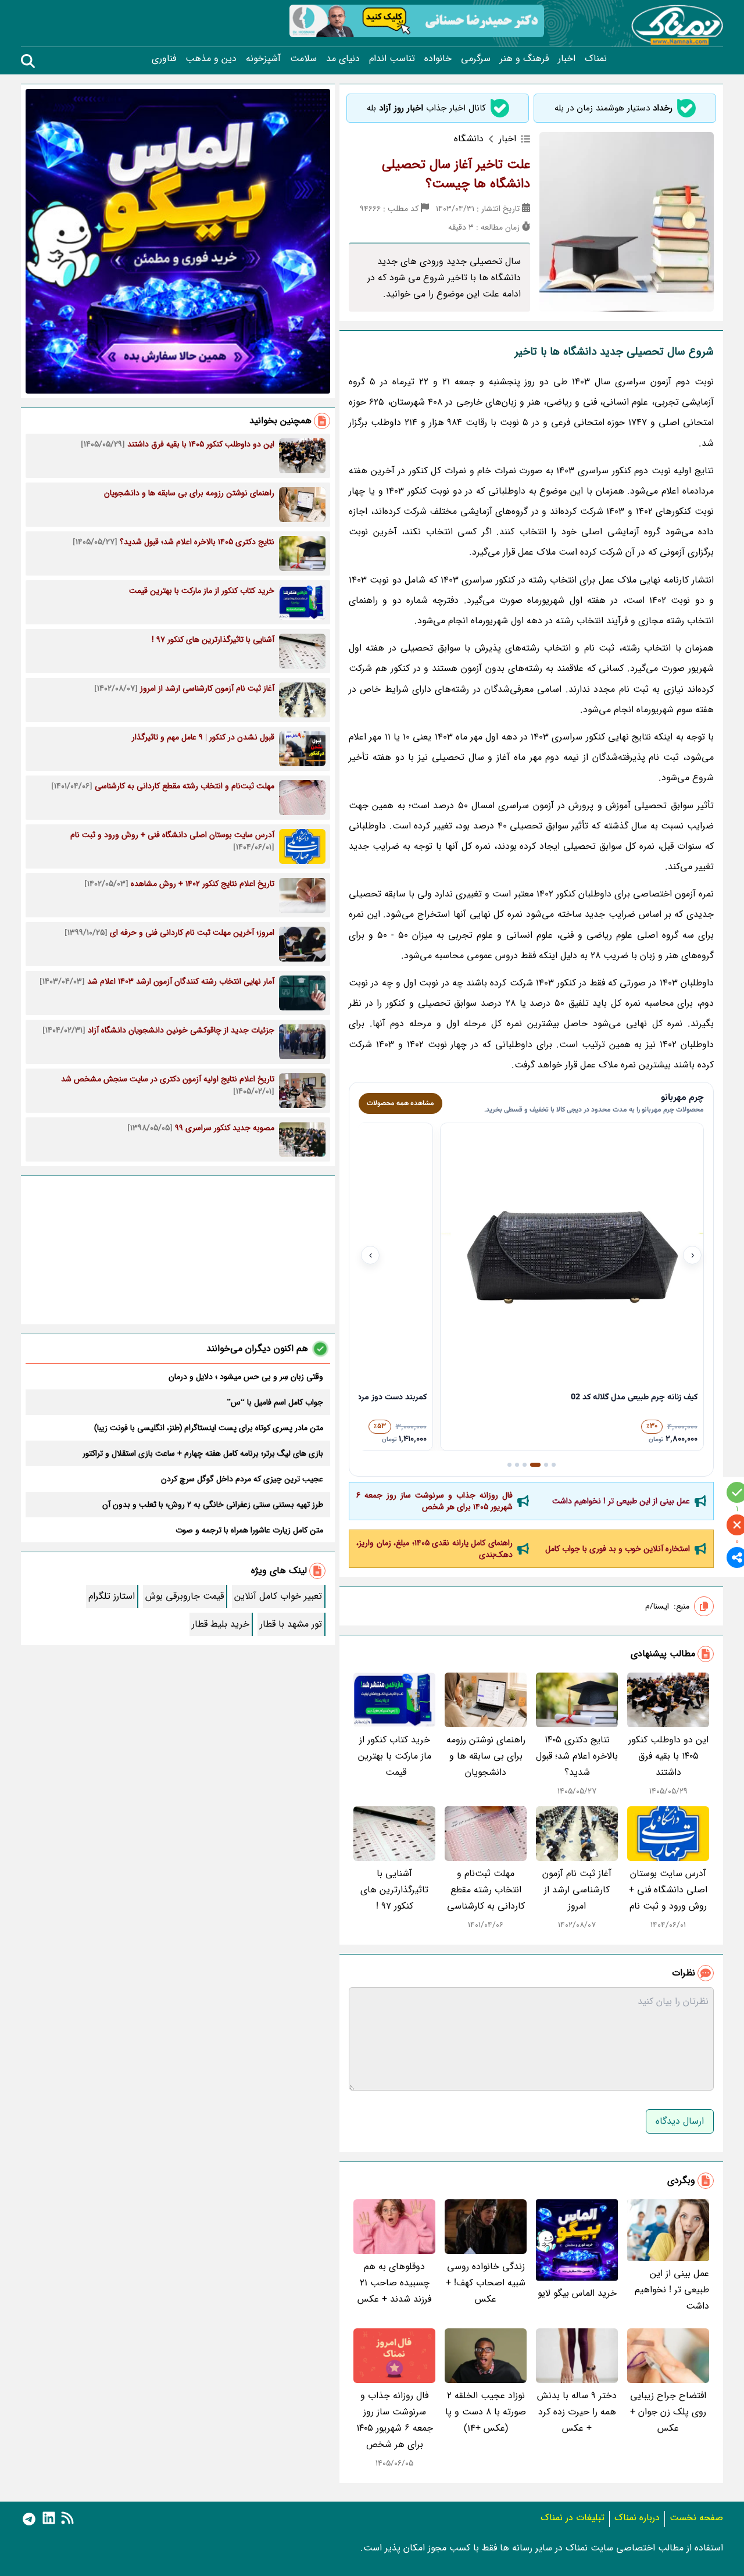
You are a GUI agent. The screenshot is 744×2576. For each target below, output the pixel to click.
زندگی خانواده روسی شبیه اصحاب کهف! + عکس (486, 2283)
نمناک (596, 59)
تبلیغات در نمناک (573, 2518)
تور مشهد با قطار (291, 1624)
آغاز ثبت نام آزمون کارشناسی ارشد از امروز (577, 1890)
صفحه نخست (696, 2518)
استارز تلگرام (112, 1596)
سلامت (303, 59)
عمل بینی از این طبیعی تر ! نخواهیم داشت (621, 1501)
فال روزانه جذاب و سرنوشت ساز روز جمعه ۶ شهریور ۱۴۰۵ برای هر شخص (434, 1501)
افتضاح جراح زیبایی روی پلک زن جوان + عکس (668, 2412)
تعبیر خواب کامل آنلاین (278, 1596)
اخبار (567, 59)
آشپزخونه (263, 59)
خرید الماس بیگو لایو (577, 2293)
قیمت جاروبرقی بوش (185, 1596)
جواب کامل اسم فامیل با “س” (275, 1402)
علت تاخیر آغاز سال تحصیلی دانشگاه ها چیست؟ (456, 174)
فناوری (164, 59)
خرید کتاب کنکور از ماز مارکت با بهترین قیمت (395, 1756)
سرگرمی (476, 59)
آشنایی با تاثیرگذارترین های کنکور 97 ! (394, 1890)
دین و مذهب (211, 59)
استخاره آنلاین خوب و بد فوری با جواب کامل (618, 1549)
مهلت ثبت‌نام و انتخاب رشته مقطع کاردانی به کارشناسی (486, 1890)
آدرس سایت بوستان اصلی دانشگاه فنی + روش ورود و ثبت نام (668, 1890)
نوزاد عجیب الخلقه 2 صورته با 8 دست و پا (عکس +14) (486, 2412)
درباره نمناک (637, 2518)
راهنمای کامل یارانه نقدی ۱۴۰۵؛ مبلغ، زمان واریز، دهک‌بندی (434, 1549)
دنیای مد (343, 59)
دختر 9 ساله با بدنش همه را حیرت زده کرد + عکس (577, 2412)
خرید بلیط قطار (221, 1624)
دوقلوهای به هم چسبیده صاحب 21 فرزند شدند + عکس (394, 2283)
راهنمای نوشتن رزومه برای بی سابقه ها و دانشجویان (486, 1756)
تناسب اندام (392, 59)
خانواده (438, 59)
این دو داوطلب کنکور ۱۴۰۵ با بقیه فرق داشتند (668, 1756)
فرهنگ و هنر (524, 59)
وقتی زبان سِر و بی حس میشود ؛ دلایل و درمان (246, 1377)
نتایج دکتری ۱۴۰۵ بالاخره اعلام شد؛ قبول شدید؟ (577, 1756)
